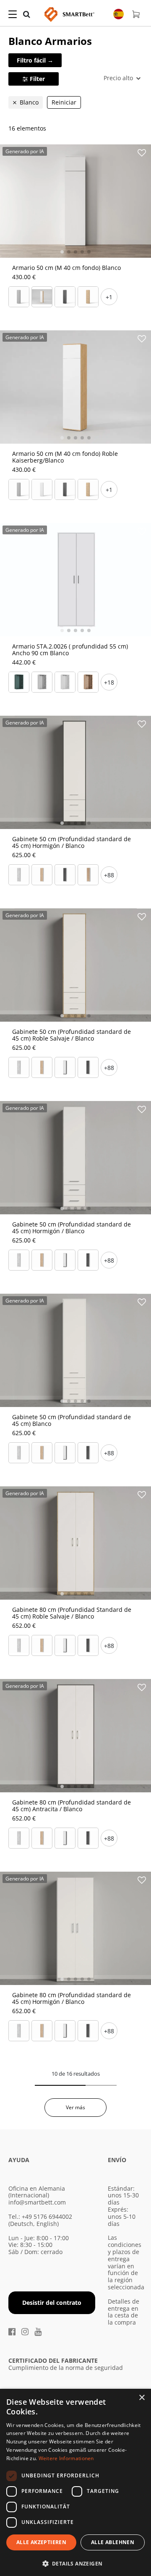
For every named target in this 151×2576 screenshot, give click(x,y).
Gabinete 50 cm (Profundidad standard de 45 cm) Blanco (72, 1420)
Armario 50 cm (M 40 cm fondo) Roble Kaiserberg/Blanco (65, 457)
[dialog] (75, 2482)
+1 (109, 297)
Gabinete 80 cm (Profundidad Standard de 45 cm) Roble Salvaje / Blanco (72, 1613)
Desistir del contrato (52, 2303)
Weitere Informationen (66, 2458)
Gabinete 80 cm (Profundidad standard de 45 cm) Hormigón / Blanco (72, 1998)
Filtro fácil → (35, 60)
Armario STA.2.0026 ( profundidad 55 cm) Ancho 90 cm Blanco (70, 650)
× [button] (142, 2398)
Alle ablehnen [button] (113, 2542)
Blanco (29, 102)
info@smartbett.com (37, 2202)
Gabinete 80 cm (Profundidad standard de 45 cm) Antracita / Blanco (72, 1806)
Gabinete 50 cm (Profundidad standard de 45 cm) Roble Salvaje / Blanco (72, 1035)
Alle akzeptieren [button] (41, 2542)
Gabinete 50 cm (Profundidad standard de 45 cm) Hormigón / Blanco (72, 842)
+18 (109, 682)
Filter (37, 79)
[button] (75, 2563)
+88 (109, 875)
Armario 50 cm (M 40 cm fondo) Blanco (66, 268)
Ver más (75, 2107)
